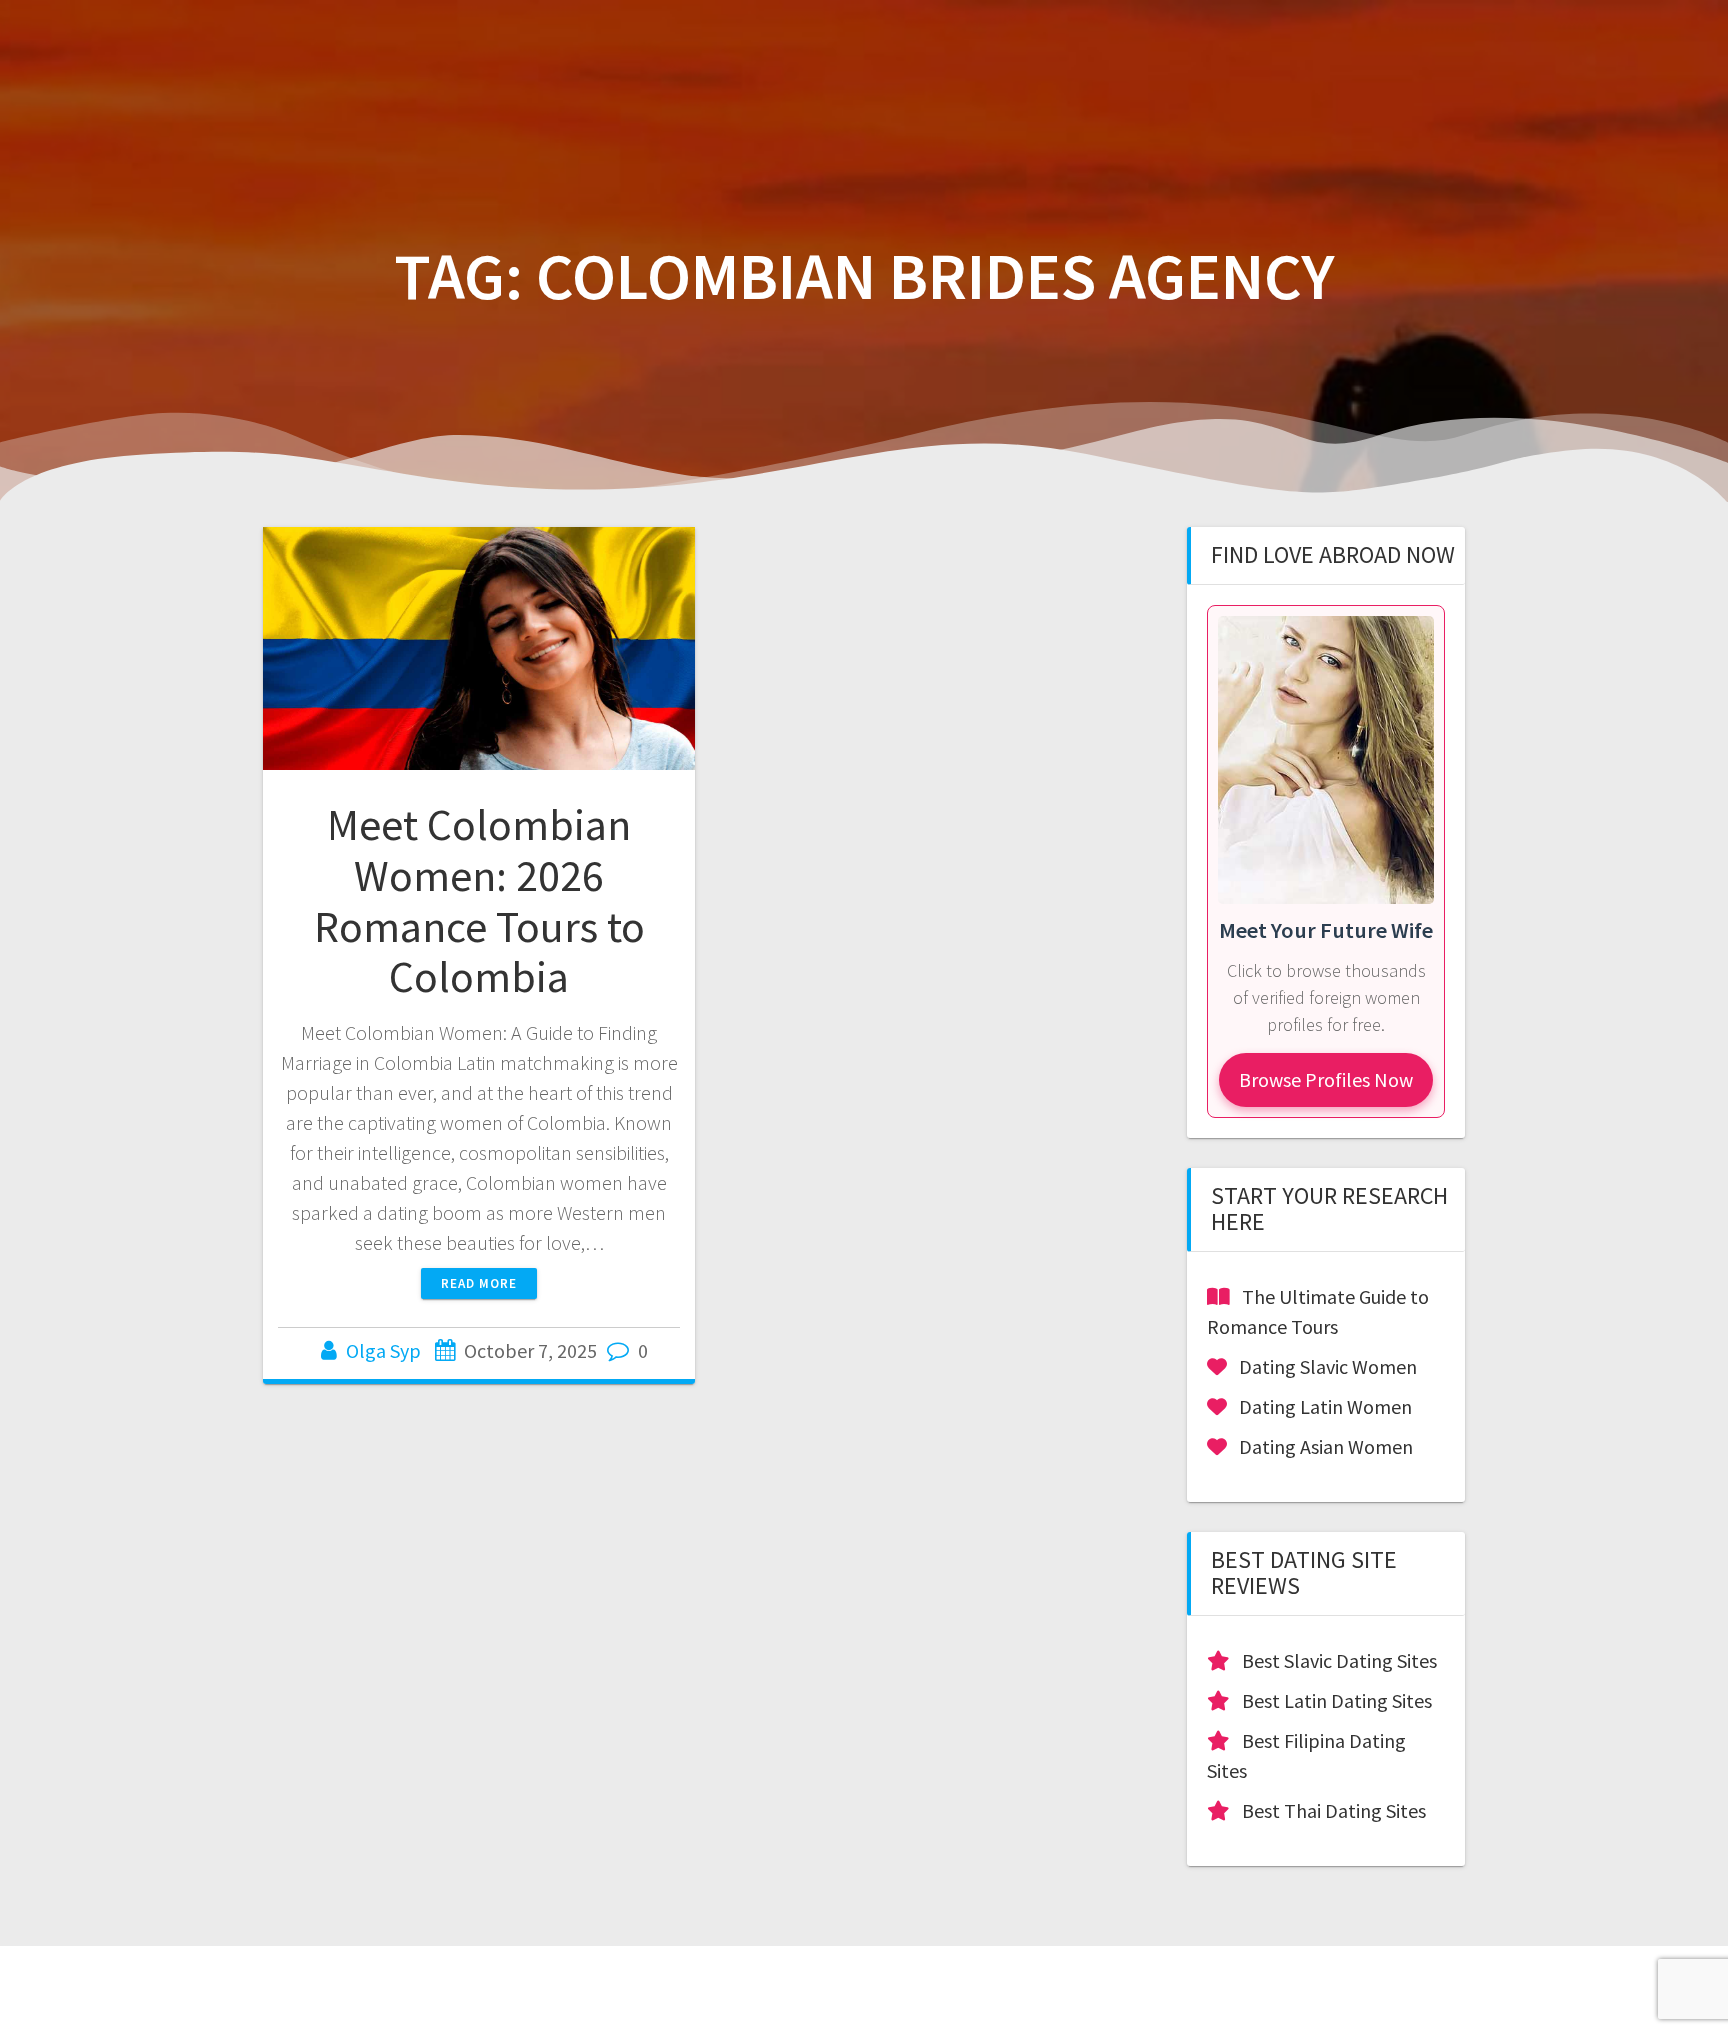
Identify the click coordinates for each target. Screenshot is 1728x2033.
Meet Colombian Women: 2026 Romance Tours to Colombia (479, 900)
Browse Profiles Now (1326, 1079)
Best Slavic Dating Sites (1339, 1660)
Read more (479, 1283)
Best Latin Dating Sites (1337, 1700)
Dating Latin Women (1325, 1406)
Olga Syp (383, 1350)
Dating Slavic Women (1328, 1366)
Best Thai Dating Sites (1334, 1810)
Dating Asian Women (1326, 1446)
